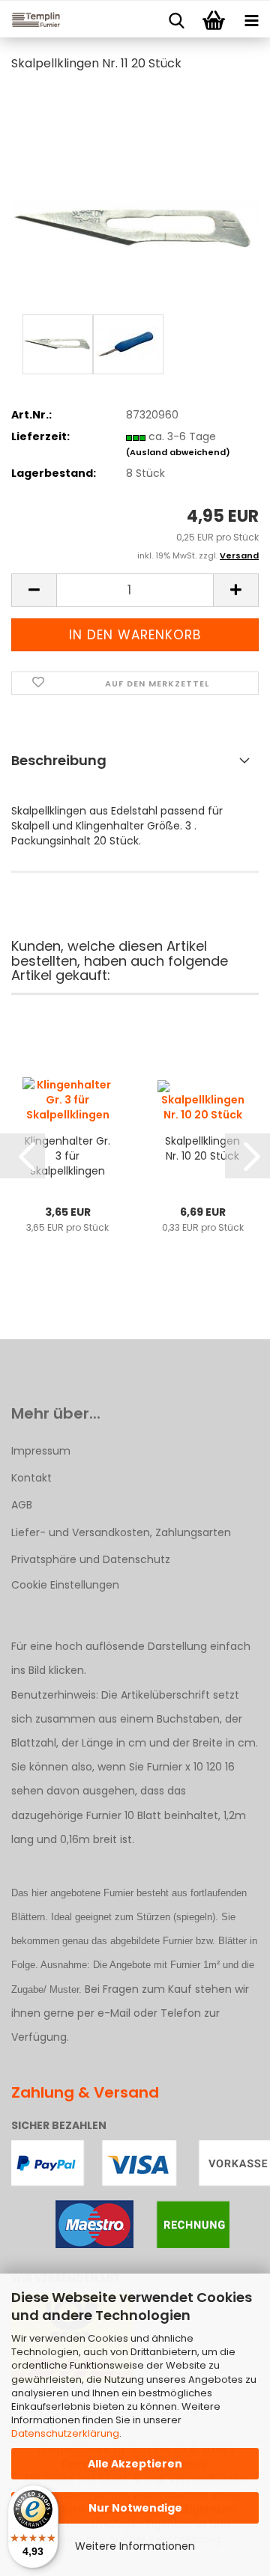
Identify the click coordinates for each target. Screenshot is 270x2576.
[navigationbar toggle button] (251, 19)
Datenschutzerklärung (65, 2433)
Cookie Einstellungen (65, 1585)
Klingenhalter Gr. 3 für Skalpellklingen (67, 1156)
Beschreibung (59, 760)
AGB (22, 1505)
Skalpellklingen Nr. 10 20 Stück (202, 1148)
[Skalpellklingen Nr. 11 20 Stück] (135, 198)
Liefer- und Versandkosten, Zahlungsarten (121, 1532)
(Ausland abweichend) (178, 452)
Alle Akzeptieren (135, 2464)
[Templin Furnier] (30, 19)
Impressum (41, 1451)
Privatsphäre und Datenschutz (91, 1559)
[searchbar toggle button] (176, 19)
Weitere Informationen (135, 2546)
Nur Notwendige (135, 2508)
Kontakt (31, 1478)
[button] (34, 590)
